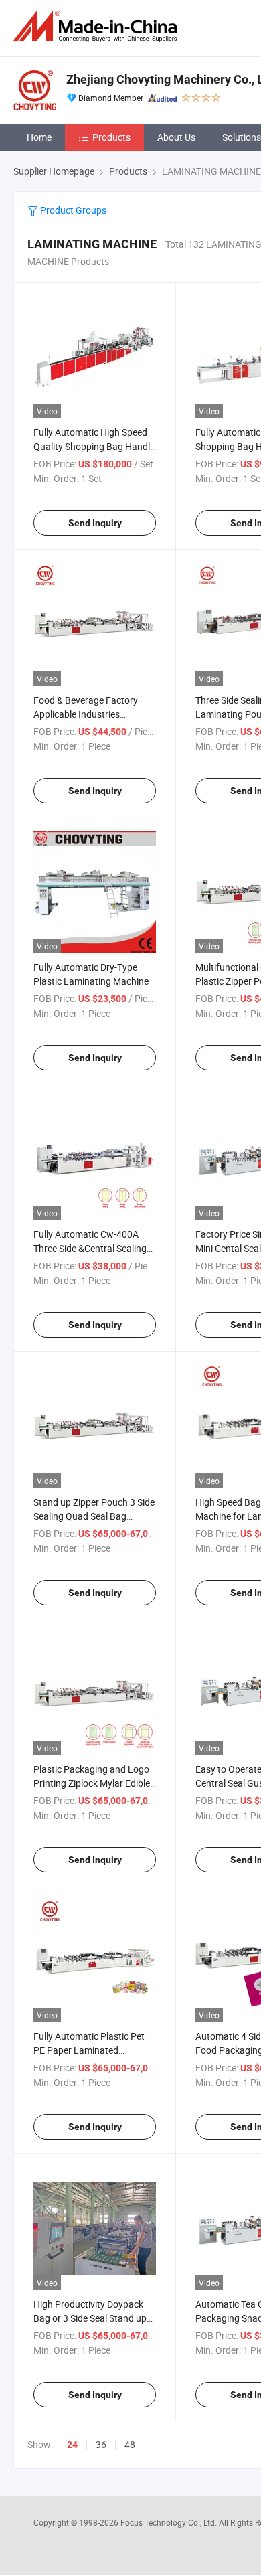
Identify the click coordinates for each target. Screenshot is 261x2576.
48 (130, 2444)
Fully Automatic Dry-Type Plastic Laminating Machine (91, 974)
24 (72, 2445)
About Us (176, 137)
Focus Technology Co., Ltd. (170, 2522)
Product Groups (72, 210)
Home (39, 137)
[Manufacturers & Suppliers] (98, 26)
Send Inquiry (95, 523)
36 (101, 2444)
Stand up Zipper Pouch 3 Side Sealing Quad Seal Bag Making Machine (94, 1516)
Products (111, 137)
